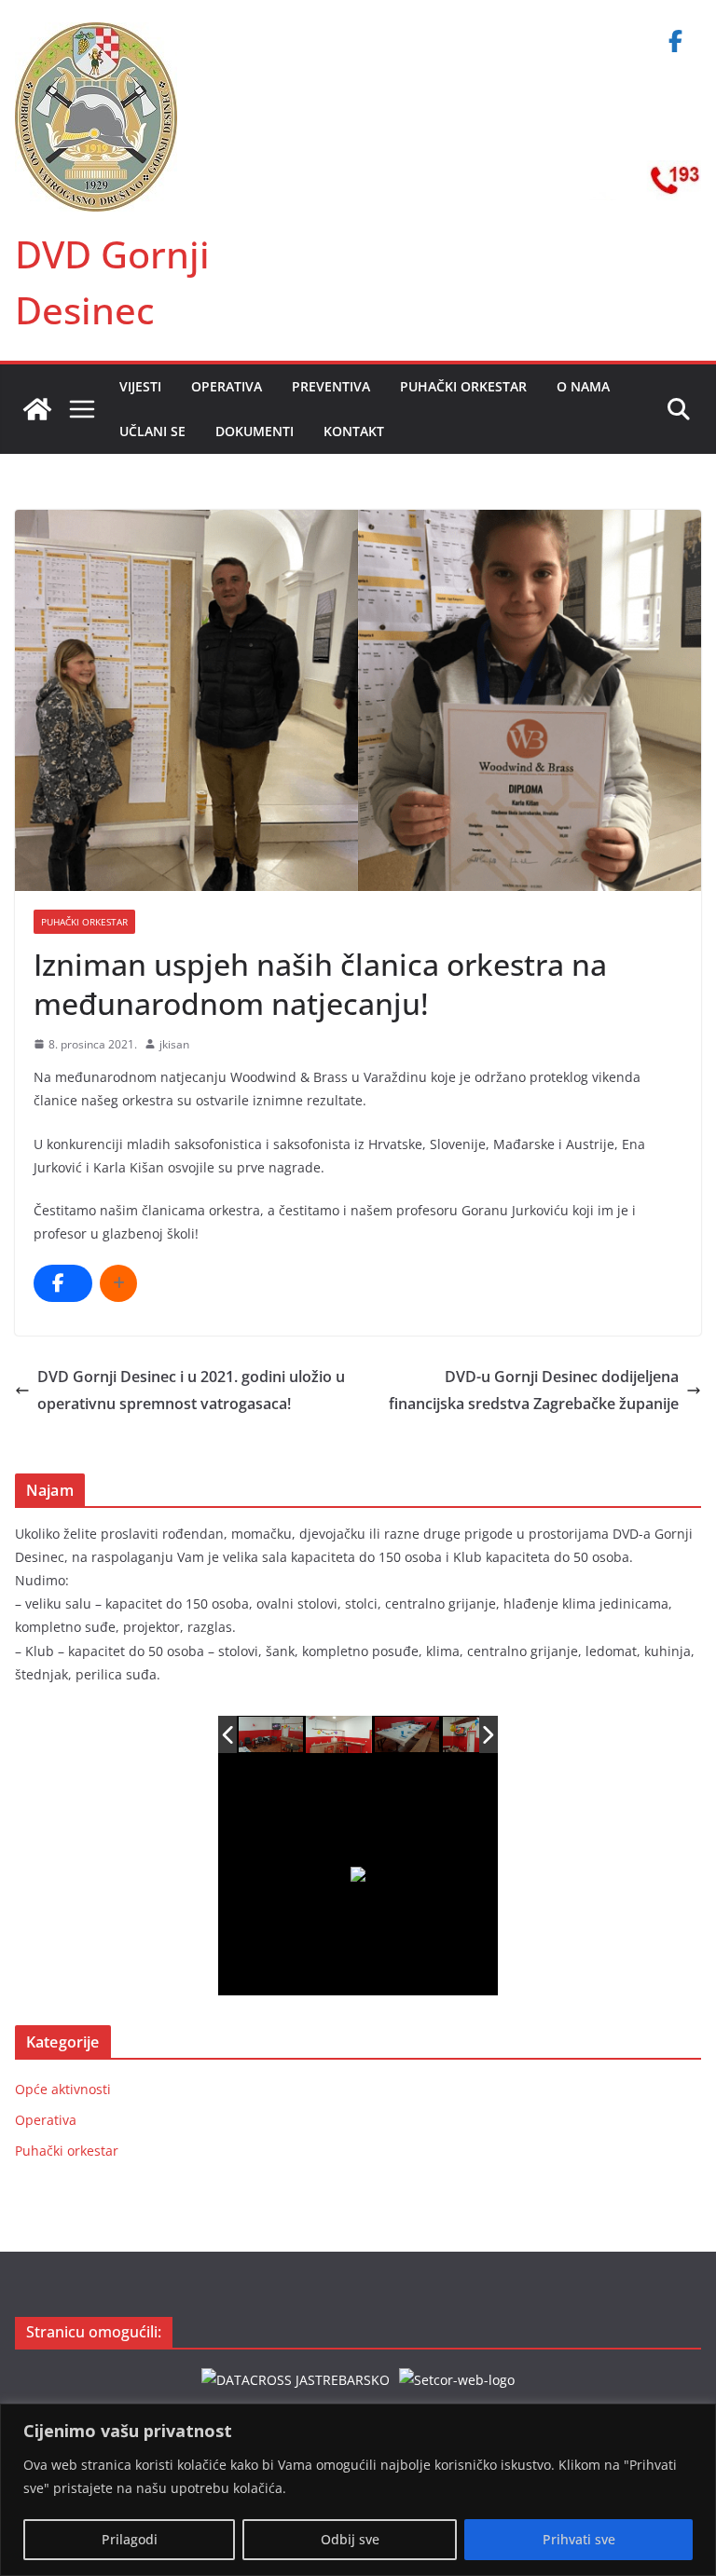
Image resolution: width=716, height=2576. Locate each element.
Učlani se (152, 431)
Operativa (227, 386)
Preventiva (331, 386)
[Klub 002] (340, 1735)
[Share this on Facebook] (63, 1283)
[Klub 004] (476, 1735)
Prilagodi (130, 2539)
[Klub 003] (407, 1734)
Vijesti (140, 386)
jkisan (174, 1044)
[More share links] (118, 1283)
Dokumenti (255, 431)
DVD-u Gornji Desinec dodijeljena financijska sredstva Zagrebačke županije (534, 1390)
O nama (583, 386)
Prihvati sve (579, 2539)
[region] (358, 2490)
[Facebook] (675, 41)
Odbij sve (350, 2539)
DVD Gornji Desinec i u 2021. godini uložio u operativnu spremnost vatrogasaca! (191, 1390)
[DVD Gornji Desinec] (37, 409)
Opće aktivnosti (63, 2089)
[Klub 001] (272, 1735)
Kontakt (354, 431)
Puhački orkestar (463, 386)
